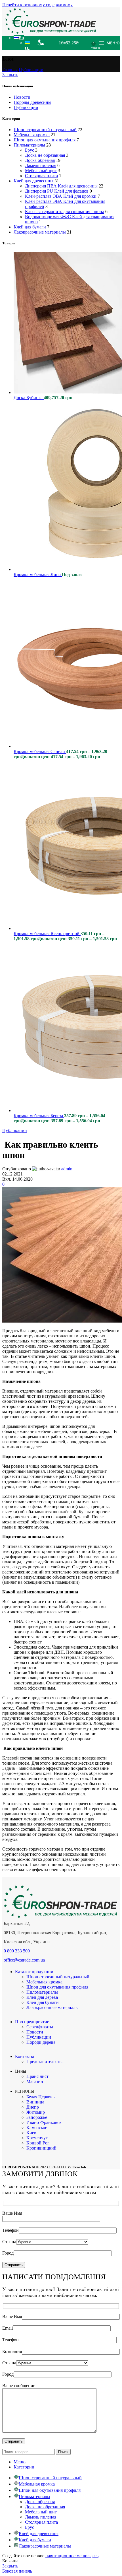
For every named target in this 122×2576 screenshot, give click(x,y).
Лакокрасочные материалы (40, 232)
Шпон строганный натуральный (45, 130)
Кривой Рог (38, 2143)
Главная (10, 70)
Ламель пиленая (41, 165)
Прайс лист (37, 2076)
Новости (22, 97)
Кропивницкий (41, 2148)
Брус (30, 150)
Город (8, 2253)
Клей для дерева (42, 1997)
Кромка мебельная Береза (39, 1116)
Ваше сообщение (19, 2386)
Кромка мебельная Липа (38, 575)
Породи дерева (41, 2042)
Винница (35, 2102)
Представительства (45, 2062)
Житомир (36, 2112)
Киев (31, 2133)
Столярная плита (41, 176)
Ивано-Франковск (44, 2122)
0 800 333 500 (17, 1951)
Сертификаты (40, 2027)
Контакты (25, 2056)
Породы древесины (32, 102)
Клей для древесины (33, 181)
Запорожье (37, 2117)
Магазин (35, 2081)
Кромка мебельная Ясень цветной (47, 934)
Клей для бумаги (30, 227)
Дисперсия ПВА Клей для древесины (61, 186)
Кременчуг (37, 2138)
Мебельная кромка (32, 135)
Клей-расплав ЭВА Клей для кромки (61, 196)
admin (67, 1169)
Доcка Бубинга (29, 398)
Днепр (33, 2107)
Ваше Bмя (12, 2316)
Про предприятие (32, 2022)
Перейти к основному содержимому (37, 5)
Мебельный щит (41, 171)
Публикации (31, 70)
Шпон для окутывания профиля (45, 140)
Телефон (10, 2230)
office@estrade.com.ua (24, 1960)
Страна (9, 2242)
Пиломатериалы (29, 145)
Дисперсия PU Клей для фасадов (57, 191)
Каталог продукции (34, 1972)
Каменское (37, 2128)
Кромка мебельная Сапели (40, 751)
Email (8, 2328)
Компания (12, 2351)
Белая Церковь (40, 2097)
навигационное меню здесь (72, 2556)
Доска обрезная (40, 160)
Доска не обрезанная (45, 155)
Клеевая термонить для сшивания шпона (65, 212)
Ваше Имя (12, 2213)
